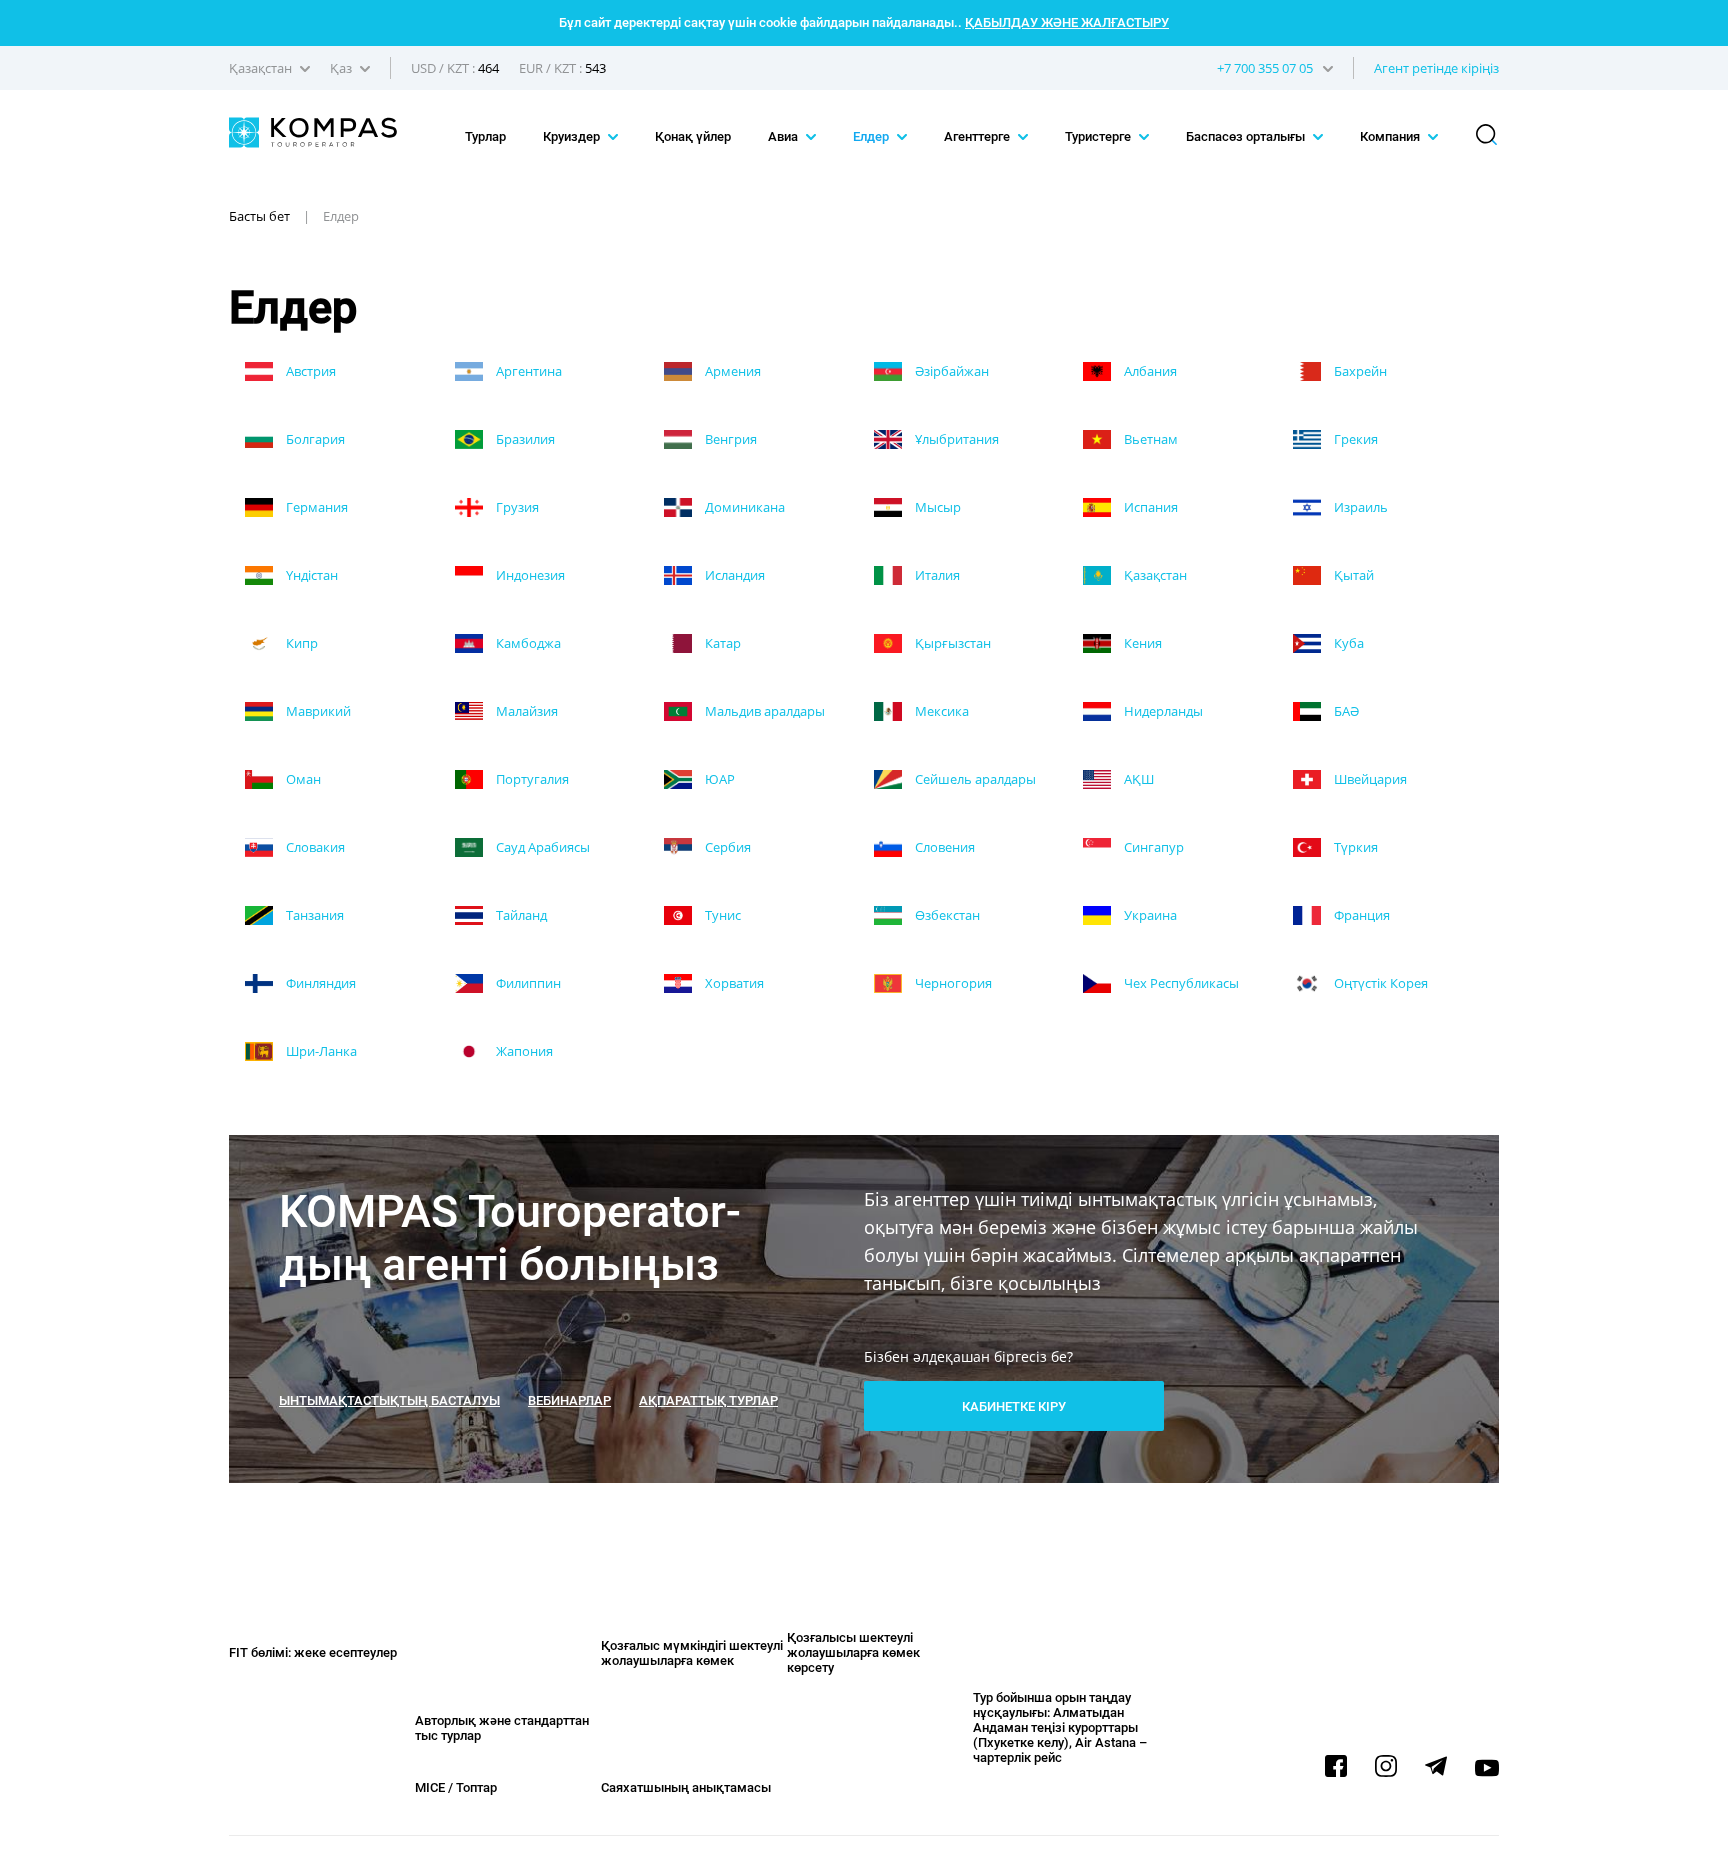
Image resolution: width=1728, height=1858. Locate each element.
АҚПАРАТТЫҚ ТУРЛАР (708, 1400)
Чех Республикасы (1180, 983)
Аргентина (527, 371)
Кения (1141, 643)
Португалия (531, 779)
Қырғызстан (951, 643)
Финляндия (319, 983)
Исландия (733, 575)
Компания (1391, 136)
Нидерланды (1162, 711)
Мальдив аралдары (763, 711)
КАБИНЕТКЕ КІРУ (1014, 1406)
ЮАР (718, 779)
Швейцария (1369, 779)
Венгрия (729, 439)
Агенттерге (978, 136)
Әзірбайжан (950, 371)
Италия (936, 575)
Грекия (1354, 439)
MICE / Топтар (456, 1787)
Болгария (314, 439)
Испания (1149, 507)
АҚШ (1137, 779)
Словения (943, 847)
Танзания (313, 915)
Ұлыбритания (955, 439)
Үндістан (310, 575)
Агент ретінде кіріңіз (1436, 68)
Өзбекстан (946, 915)
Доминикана (743, 507)
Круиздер (573, 136)
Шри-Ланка (320, 1051)
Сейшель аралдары (974, 779)
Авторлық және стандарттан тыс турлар (502, 1728)
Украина (1149, 915)
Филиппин (527, 983)
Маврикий (317, 711)
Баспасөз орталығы (1247, 136)
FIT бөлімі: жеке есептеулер (313, 1652)
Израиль (1359, 507)
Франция (1360, 915)
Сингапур (1152, 847)
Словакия (314, 847)
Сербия (726, 847)
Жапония (523, 1051)
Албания (1149, 371)
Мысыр (936, 507)
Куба (1347, 643)
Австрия (309, 371)
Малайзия (525, 711)
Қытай (1352, 575)
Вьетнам (1149, 439)
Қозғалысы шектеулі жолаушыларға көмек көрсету (853, 1652)
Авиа (784, 136)
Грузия (516, 507)
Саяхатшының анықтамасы (686, 1787)
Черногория (952, 983)
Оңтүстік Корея (1379, 983)
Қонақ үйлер (693, 136)
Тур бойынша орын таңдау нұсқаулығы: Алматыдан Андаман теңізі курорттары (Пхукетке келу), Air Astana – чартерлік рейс (1060, 1727)
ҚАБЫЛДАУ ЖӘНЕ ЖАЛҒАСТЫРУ (1067, 22)
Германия (315, 507)
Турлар (485, 136)
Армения (731, 371)
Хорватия (733, 983)
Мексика (940, 711)
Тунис (721, 915)
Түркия (1354, 847)
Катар (721, 643)
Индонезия (529, 575)
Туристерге (1099, 136)
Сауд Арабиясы (541, 847)
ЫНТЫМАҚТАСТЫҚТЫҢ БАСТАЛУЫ (389, 1400)
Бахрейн (1359, 371)
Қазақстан (1154, 575)
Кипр (300, 643)
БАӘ (1345, 711)
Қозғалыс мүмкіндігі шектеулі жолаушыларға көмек (692, 1653)
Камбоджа (527, 643)
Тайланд (520, 915)
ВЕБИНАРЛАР (569, 1400)
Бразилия (524, 439)
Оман (302, 779)
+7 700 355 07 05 (1265, 68)
